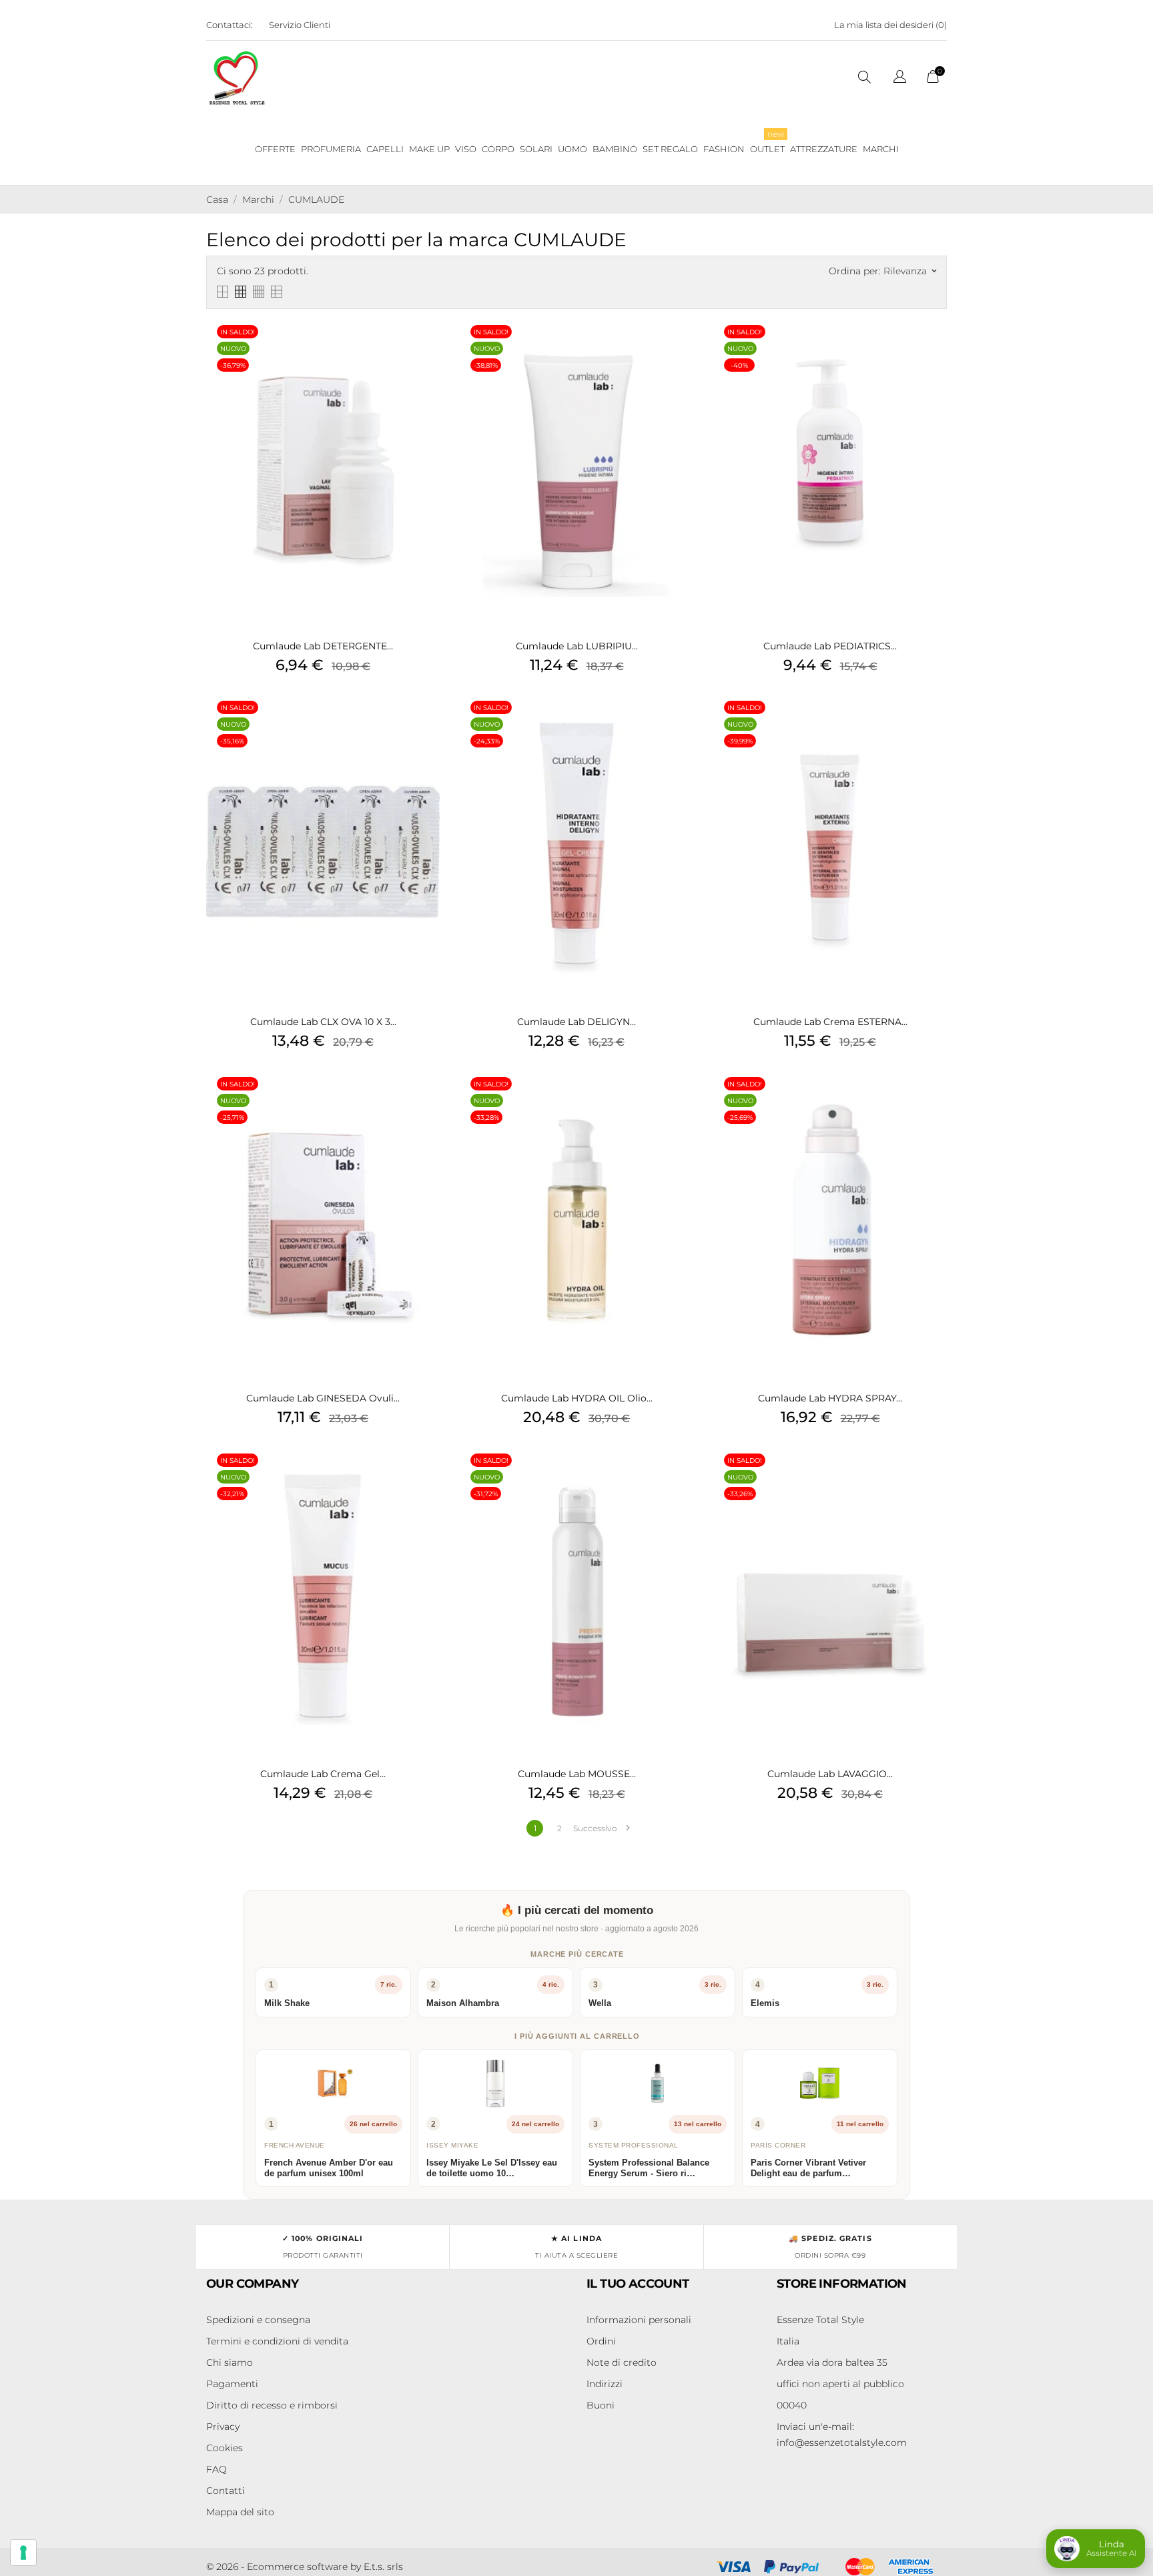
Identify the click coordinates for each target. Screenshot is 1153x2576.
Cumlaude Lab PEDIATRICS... (830, 646)
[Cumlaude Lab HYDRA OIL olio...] (680, 1101)
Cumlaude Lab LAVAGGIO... (830, 1774)
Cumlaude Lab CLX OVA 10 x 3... (323, 1022)
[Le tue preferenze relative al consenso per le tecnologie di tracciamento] (23, 2553)
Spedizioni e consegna (258, 2320)
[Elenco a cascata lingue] (900, 78)
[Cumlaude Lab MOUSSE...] (680, 1478)
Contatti (226, 2491)
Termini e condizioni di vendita (277, 2341)
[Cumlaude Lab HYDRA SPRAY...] (933, 1101)
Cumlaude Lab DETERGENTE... (323, 646)
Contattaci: (230, 25)
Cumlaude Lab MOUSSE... (577, 1774)
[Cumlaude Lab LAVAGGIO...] (933, 1478)
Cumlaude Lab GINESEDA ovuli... (323, 1398)
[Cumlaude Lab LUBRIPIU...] (680, 349)
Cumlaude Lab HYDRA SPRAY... (830, 1398)
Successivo (601, 1828)
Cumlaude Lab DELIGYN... (576, 1022)
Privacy (223, 2427)
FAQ (217, 2469)
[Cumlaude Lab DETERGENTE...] (426, 349)
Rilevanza (910, 271)
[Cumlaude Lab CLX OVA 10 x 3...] (426, 725)
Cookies (225, 2448)
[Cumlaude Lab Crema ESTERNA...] (933, 725)
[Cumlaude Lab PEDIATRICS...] (933, 349)
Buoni (601, 2405)
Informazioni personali (639, 2320)
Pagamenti (232, 2384)
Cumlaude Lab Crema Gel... (323, 1774)
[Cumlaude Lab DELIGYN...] (680, 725)
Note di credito (622, 2362)
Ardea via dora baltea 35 (832, 2362)
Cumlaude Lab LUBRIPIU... (577, 646)
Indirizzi (605, 2384)
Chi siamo (230, 2362)
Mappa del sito (240, 2512)
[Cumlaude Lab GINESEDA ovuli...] (426, 1101)
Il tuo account (638, 2284)
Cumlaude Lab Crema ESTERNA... (830, 1022)
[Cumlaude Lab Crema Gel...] (426, 1478)
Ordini (601, 2341)
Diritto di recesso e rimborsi (272, 2405)
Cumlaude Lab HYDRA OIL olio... (577, 1398)
